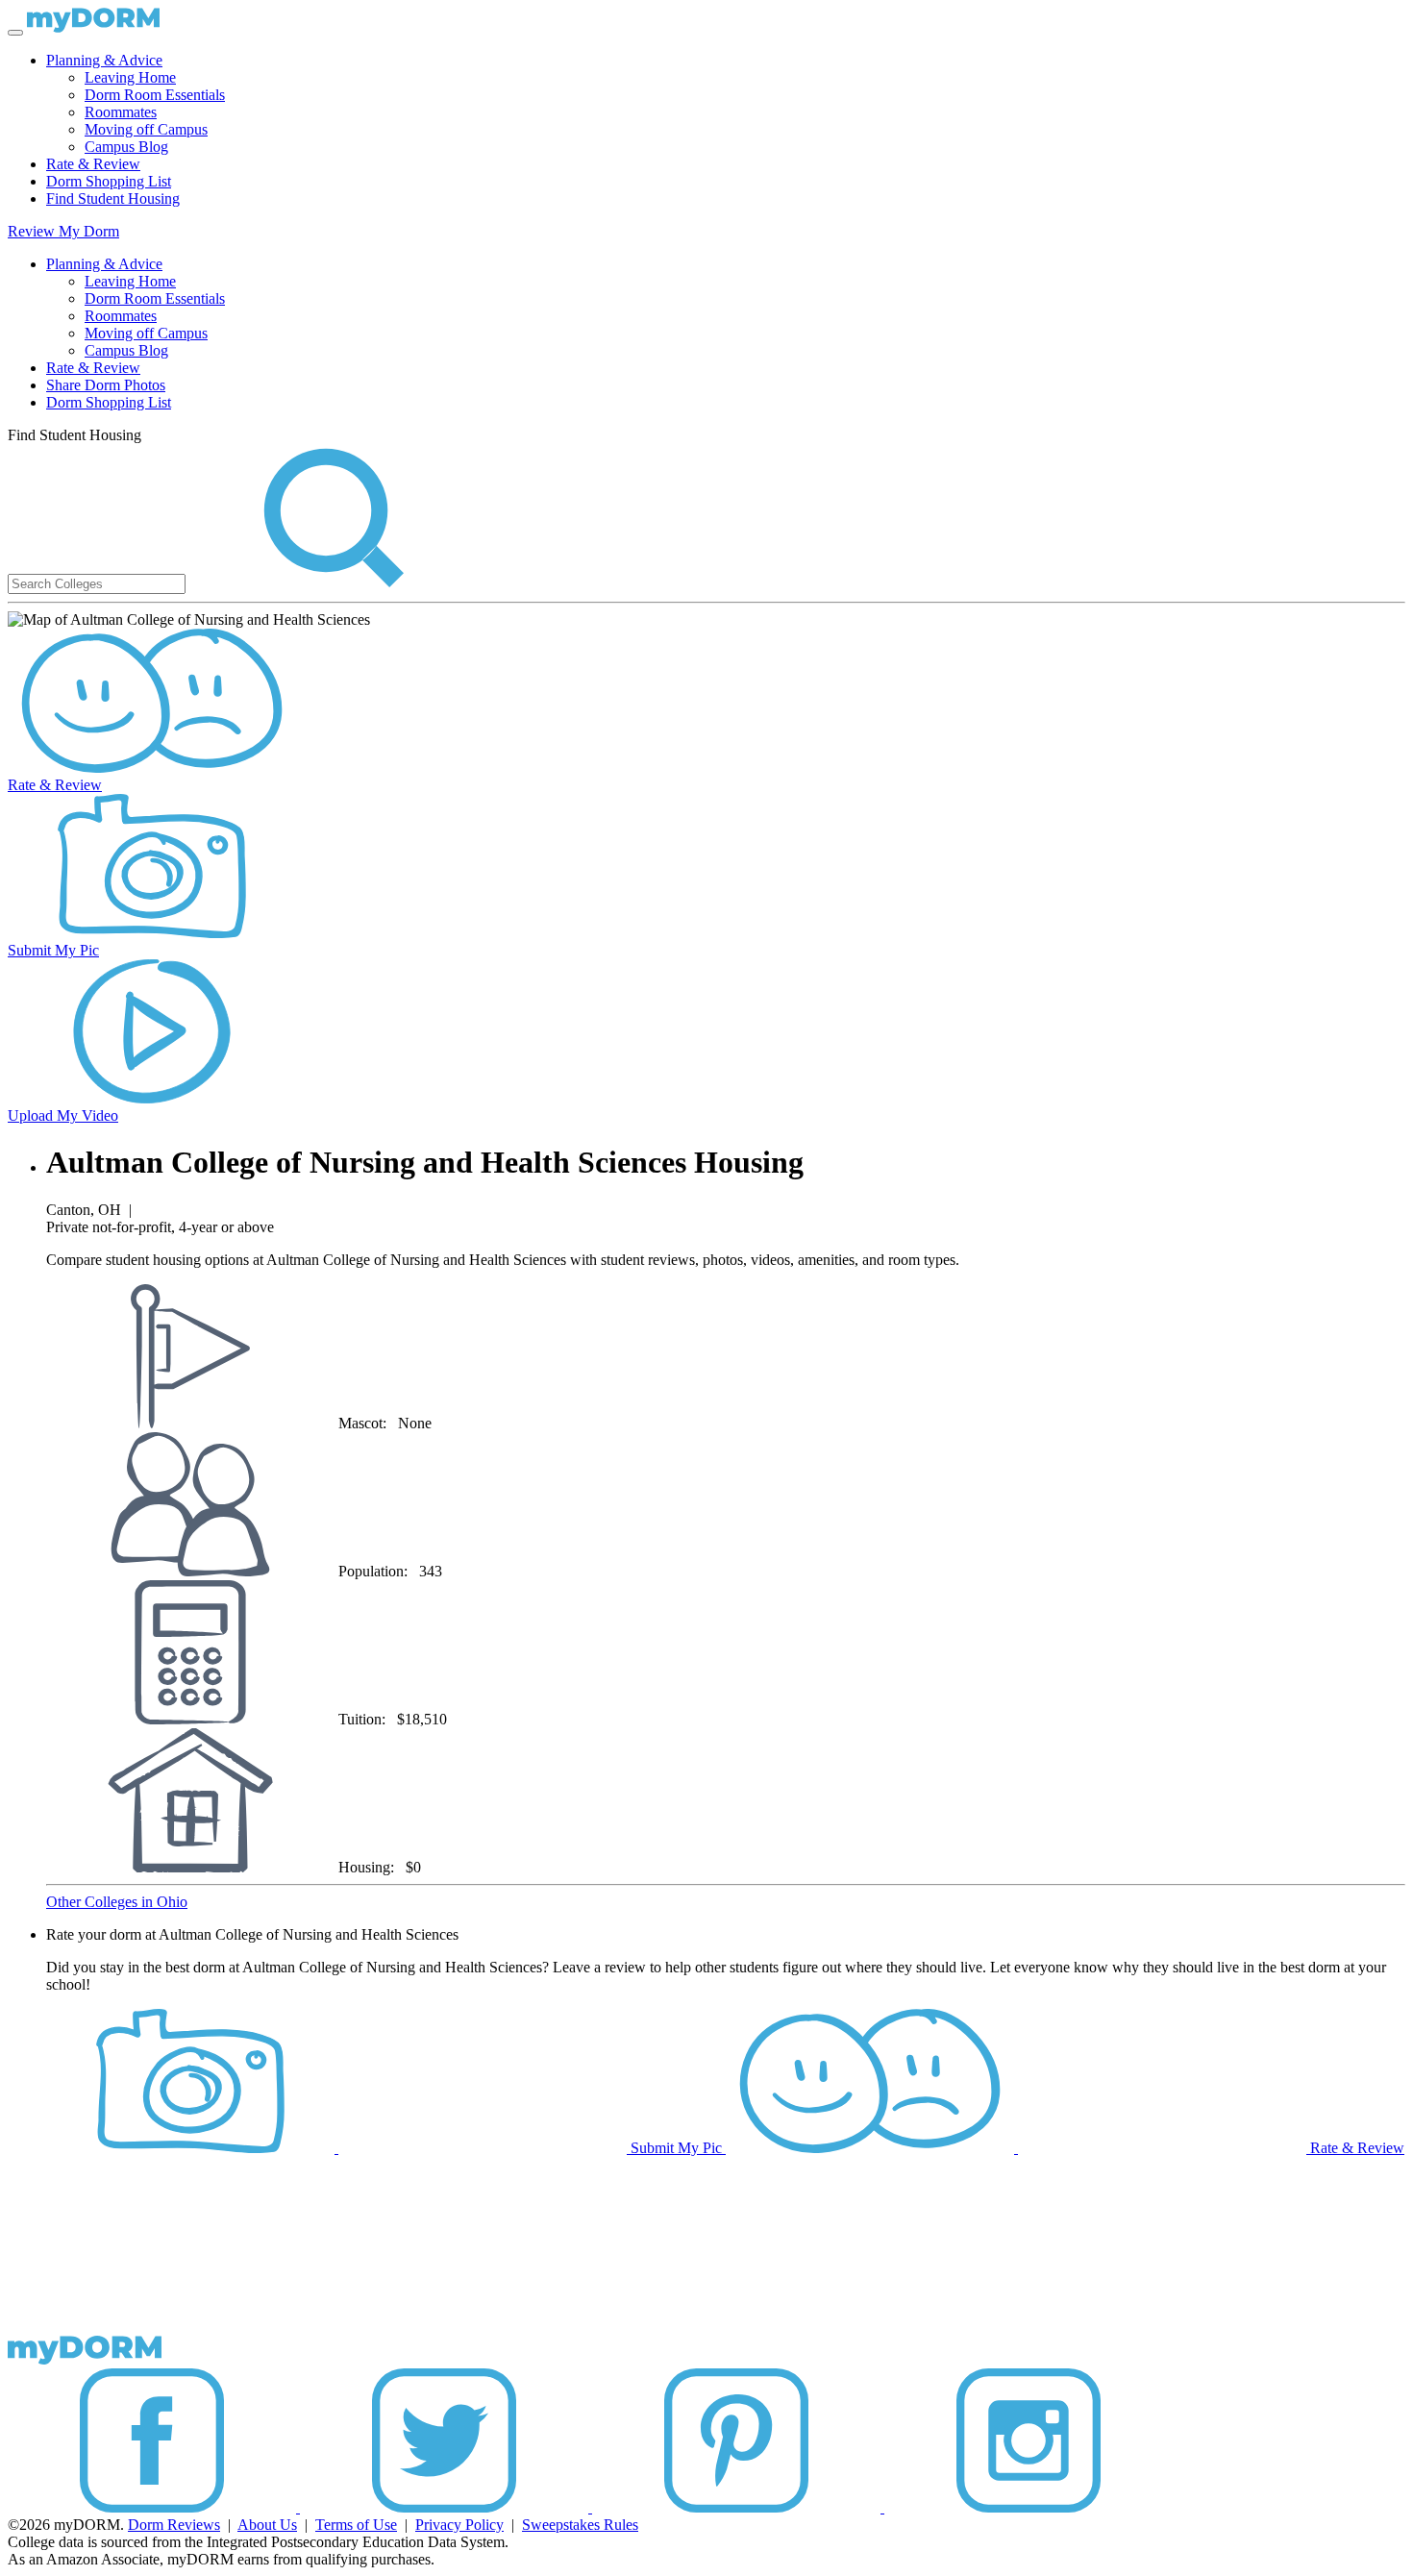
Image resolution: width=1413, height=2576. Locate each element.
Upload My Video (63, 1115)
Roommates (121, 112)
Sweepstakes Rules (580, 2525)
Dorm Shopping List (109, 181)
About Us (267, 2525)
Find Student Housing (113, 198)
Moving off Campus (146, 129)
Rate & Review (93, 164)
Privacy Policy (459, 2525)
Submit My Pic (53, 950)
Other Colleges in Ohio (117, 1902)
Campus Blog (126, 147)
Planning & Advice (104, 60)
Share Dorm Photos (106, 385)
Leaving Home (130, 77)
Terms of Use (356, 2525)
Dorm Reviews (174, 2525)
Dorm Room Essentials (155, 95)
